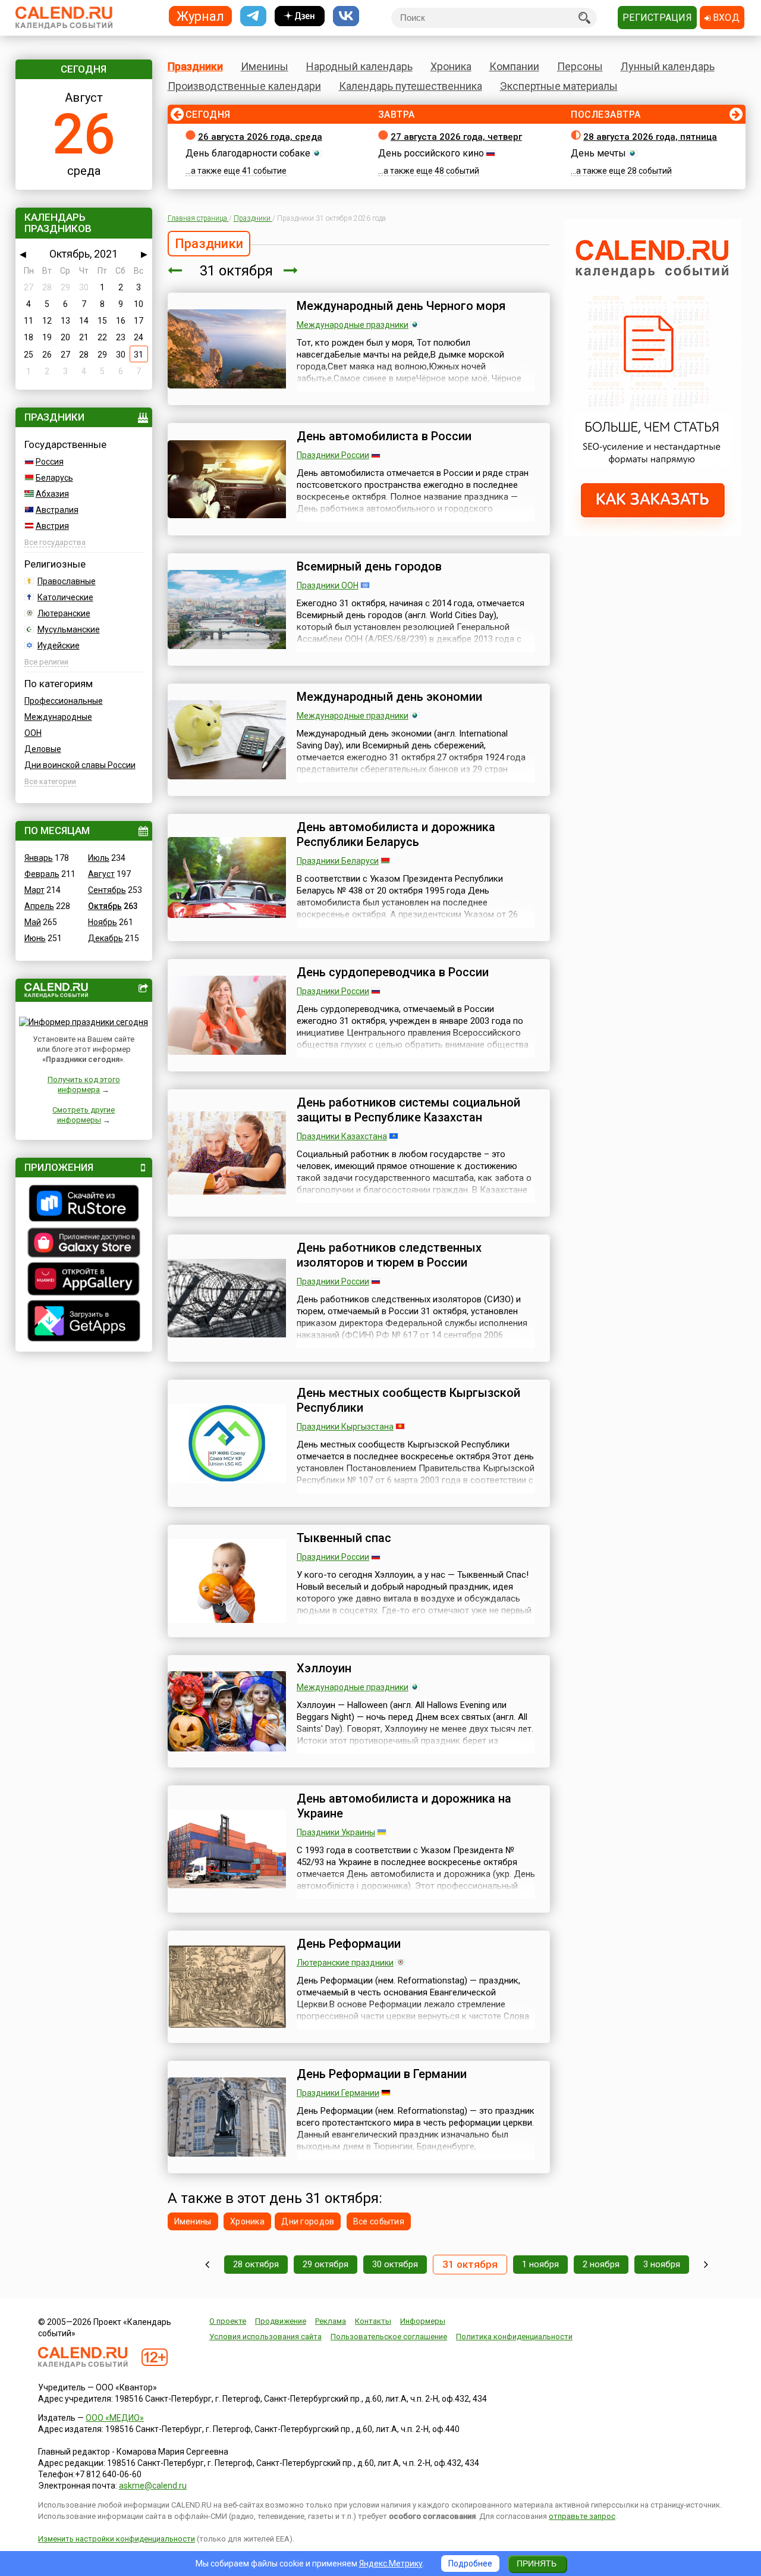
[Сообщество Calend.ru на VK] (346, 16)
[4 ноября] (706, 2265)
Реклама (331, 2321)
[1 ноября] (291, 271)
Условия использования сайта (265, 2337)
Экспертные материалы (559, 86)
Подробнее (470, 2564)
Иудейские (59, 645)
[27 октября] (207, 2265)
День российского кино (431, 153)
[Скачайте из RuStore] (84, 1205)
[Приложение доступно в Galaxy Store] (84, 1244)
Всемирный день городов (369, 566)
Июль (99, 858)
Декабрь (106, 938)
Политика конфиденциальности (514, 2337)
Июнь (35, 938)
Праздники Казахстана (342, 1136)
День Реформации (349, 1944)
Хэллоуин (324, 1668)
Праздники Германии (338, 2093)
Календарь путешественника (411, 86)
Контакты (373, 2321)
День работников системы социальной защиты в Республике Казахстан (408, 1110)
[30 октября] (175, 271)
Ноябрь (103, 922)
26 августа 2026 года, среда (260, 137)
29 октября (326, 2264)
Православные (67, 581)
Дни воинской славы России (80, 765)
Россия (50, 462)
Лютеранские (64, 613)
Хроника (451, 66)
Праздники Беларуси (338, 861)
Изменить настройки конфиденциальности (117, 2539)
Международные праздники (353, 325)
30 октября (395, 2264)
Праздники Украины (336, 1832)
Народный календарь (359, 66)
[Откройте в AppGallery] (84, 1280)
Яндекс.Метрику (391, 2564)
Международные (58, 717)
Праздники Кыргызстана (345, 1427)
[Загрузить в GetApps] (84, 1322)
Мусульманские (69, 629)
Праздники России (333, 455)
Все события (379, 2221)
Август (101, 874)
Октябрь (105, 906)
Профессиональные (64, 701)
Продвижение (281, 2321)
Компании (514, 66)
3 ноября (662, 2264)
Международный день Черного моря (401, 306)
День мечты (598, 153)
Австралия (57, 510)
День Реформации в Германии (382, 2074)
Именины (265, 66)
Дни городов (308, 2221)
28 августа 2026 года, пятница (650, 137)
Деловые (43, 749)
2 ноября (601, 2264)
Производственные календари (244, 86)
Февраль (42, 874)
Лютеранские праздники (345, 1963)
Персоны (580, 66)
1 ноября (540, 2264)
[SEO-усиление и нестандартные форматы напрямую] (653, 533)
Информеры (423, 2321)
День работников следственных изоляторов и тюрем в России (389, 1255)
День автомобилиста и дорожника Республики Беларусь (396, 834)
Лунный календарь (668, 66)
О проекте (228, 2321)
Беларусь (54, 478)
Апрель (39, 906)
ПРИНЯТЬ (537, 2564)
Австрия (52, 526)
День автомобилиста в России (384, 436)
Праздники (195, 66)
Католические (65, 597)
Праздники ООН (328, 585)
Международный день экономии (389, 697)
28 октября (256, 2264)
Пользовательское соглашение (389, 2337)
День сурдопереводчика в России (393, 972)
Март (34, 890)
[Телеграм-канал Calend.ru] (253, 16)
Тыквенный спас (344, 1538)
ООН (33, 733)
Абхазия (52, 494)
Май (33, 922)
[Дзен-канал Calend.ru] (300, 16)
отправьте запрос (582, 2516)
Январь (39, 858)
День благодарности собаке (248, 153)
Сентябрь (107, 890)
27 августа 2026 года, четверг (456, 137)
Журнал (200, 16)
